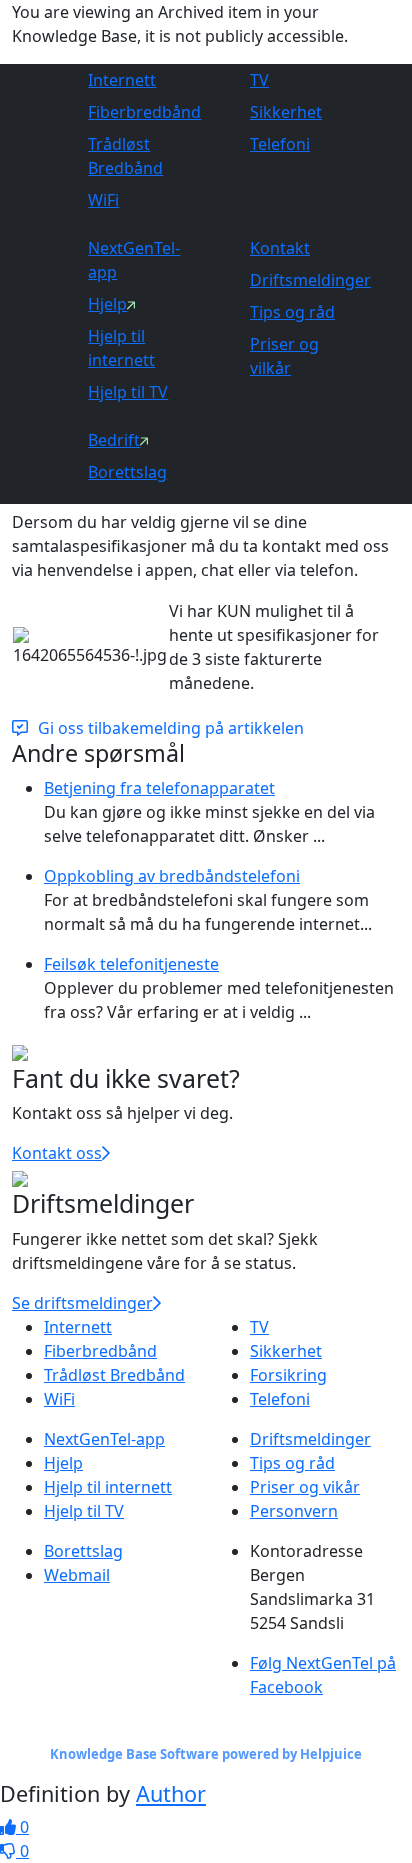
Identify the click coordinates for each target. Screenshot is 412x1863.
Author (171, 1793)
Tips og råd (292, 312)
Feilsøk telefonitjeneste (131, 964)
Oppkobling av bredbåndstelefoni (172, 876)
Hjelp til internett (108, 1487)
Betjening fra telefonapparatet (159, 788)
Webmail (77, 1575)
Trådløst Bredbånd (114, 1375)
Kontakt (280, 248)
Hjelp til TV (128, 392)
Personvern (294, 1511)
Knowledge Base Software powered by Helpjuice (206, 1754)
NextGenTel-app (104, 1439)
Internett (122, 80)
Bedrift (114, 440)
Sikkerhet (286, 112)
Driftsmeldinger (310, 280)
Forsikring (288, 1375)
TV (259, 80)
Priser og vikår (305, 1487)
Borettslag (127, 472)
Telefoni (280, 144)
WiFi (103, 200)
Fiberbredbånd (144, 112)
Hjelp (107, 304)
